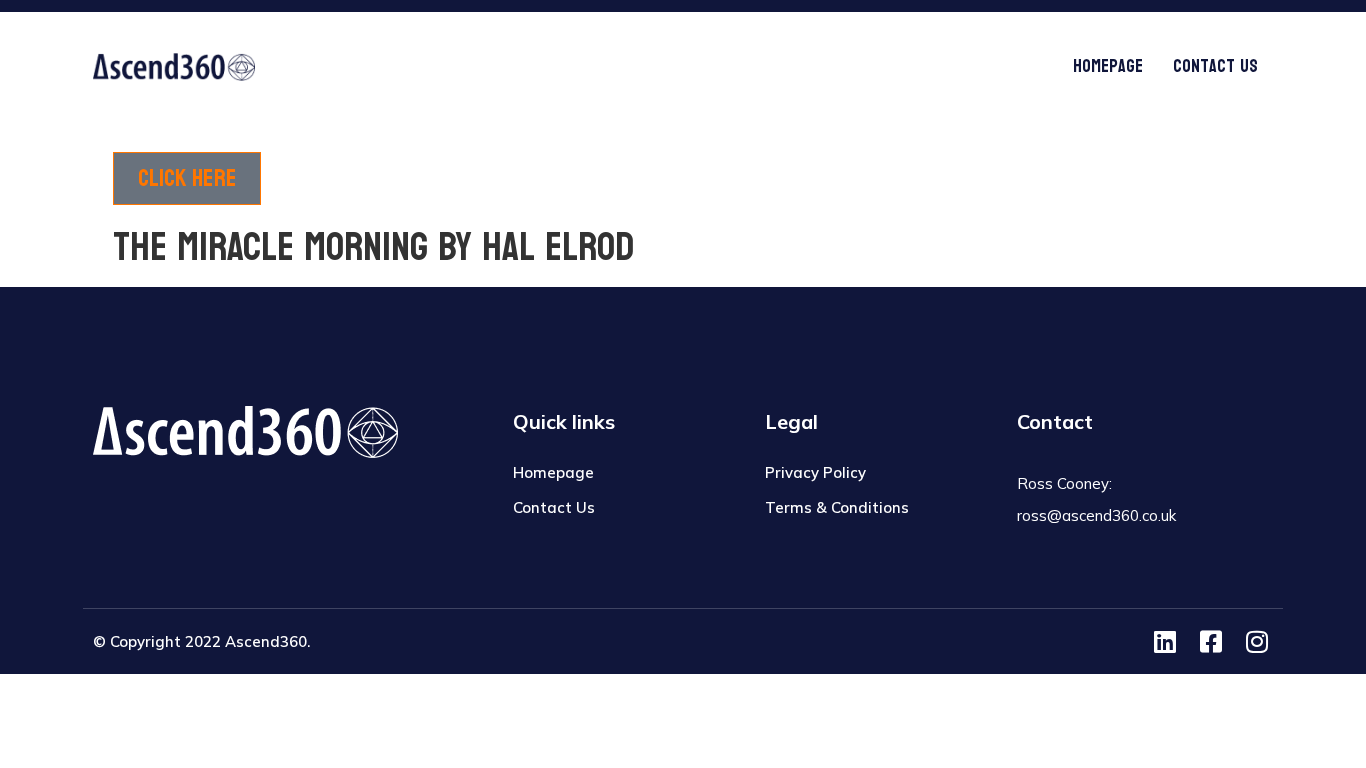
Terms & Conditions (837, 507)
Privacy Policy (815, 472)
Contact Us (1215, 66)
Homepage (1108, 66)
